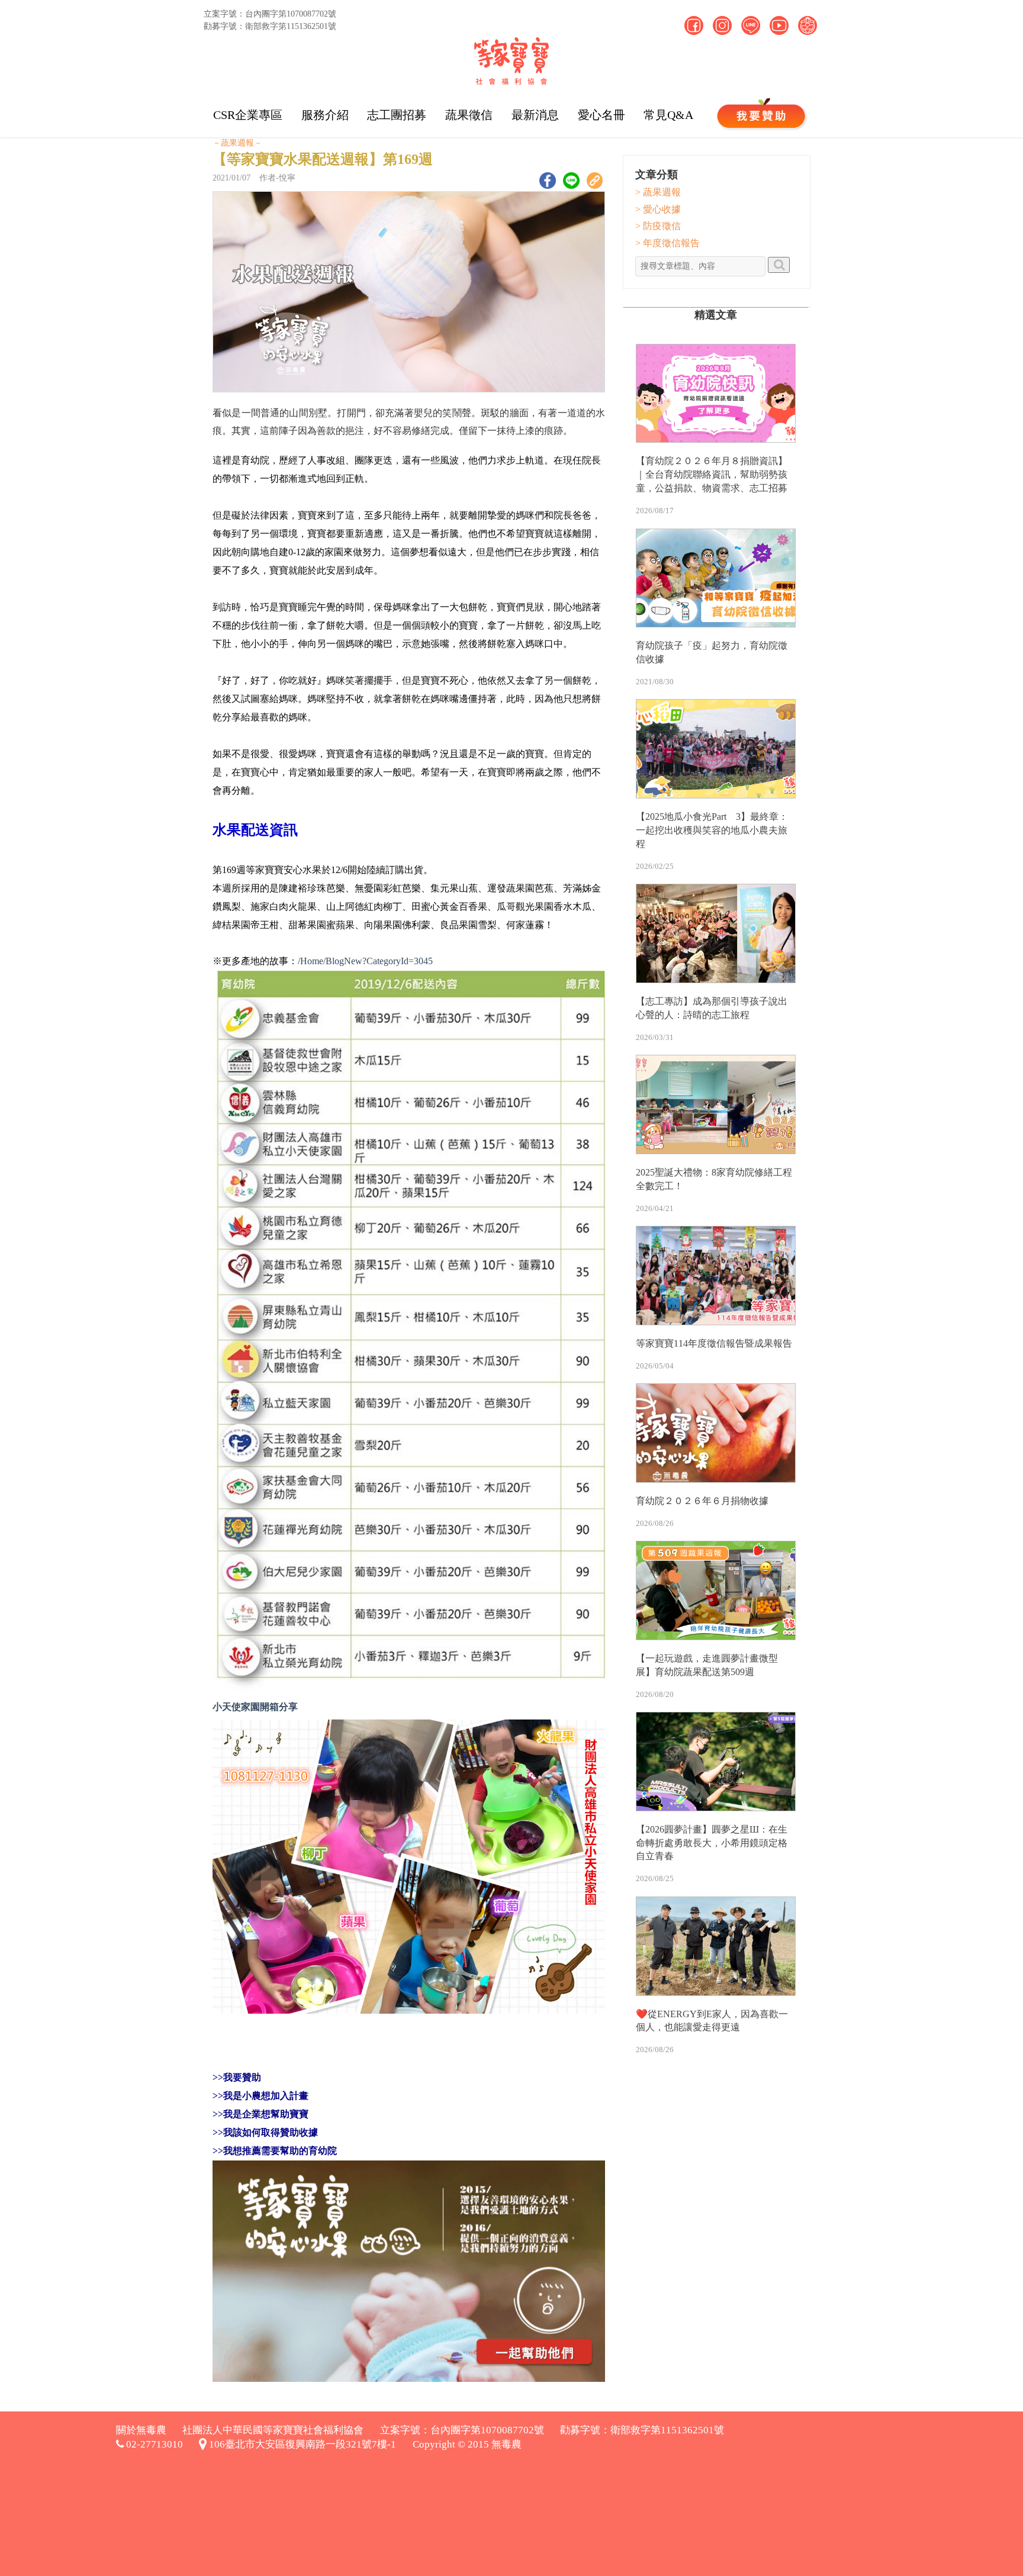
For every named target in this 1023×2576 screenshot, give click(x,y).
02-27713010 (153, 2444)
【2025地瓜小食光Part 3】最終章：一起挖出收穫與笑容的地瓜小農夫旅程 (712, 830)
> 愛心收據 (658, 209)
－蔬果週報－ (237, 143)
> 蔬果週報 (658, 192)
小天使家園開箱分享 (255, 1707)
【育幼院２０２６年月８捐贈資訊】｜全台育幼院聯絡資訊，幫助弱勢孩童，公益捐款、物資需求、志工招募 (712, 474)
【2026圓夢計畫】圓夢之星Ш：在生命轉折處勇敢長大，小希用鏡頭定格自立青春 (712, 1843)
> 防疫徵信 (658, 226)
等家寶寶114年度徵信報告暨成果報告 (714, 1343)
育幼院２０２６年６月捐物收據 (702, 1501)
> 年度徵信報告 (667, 243)
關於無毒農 (141, 2430)
